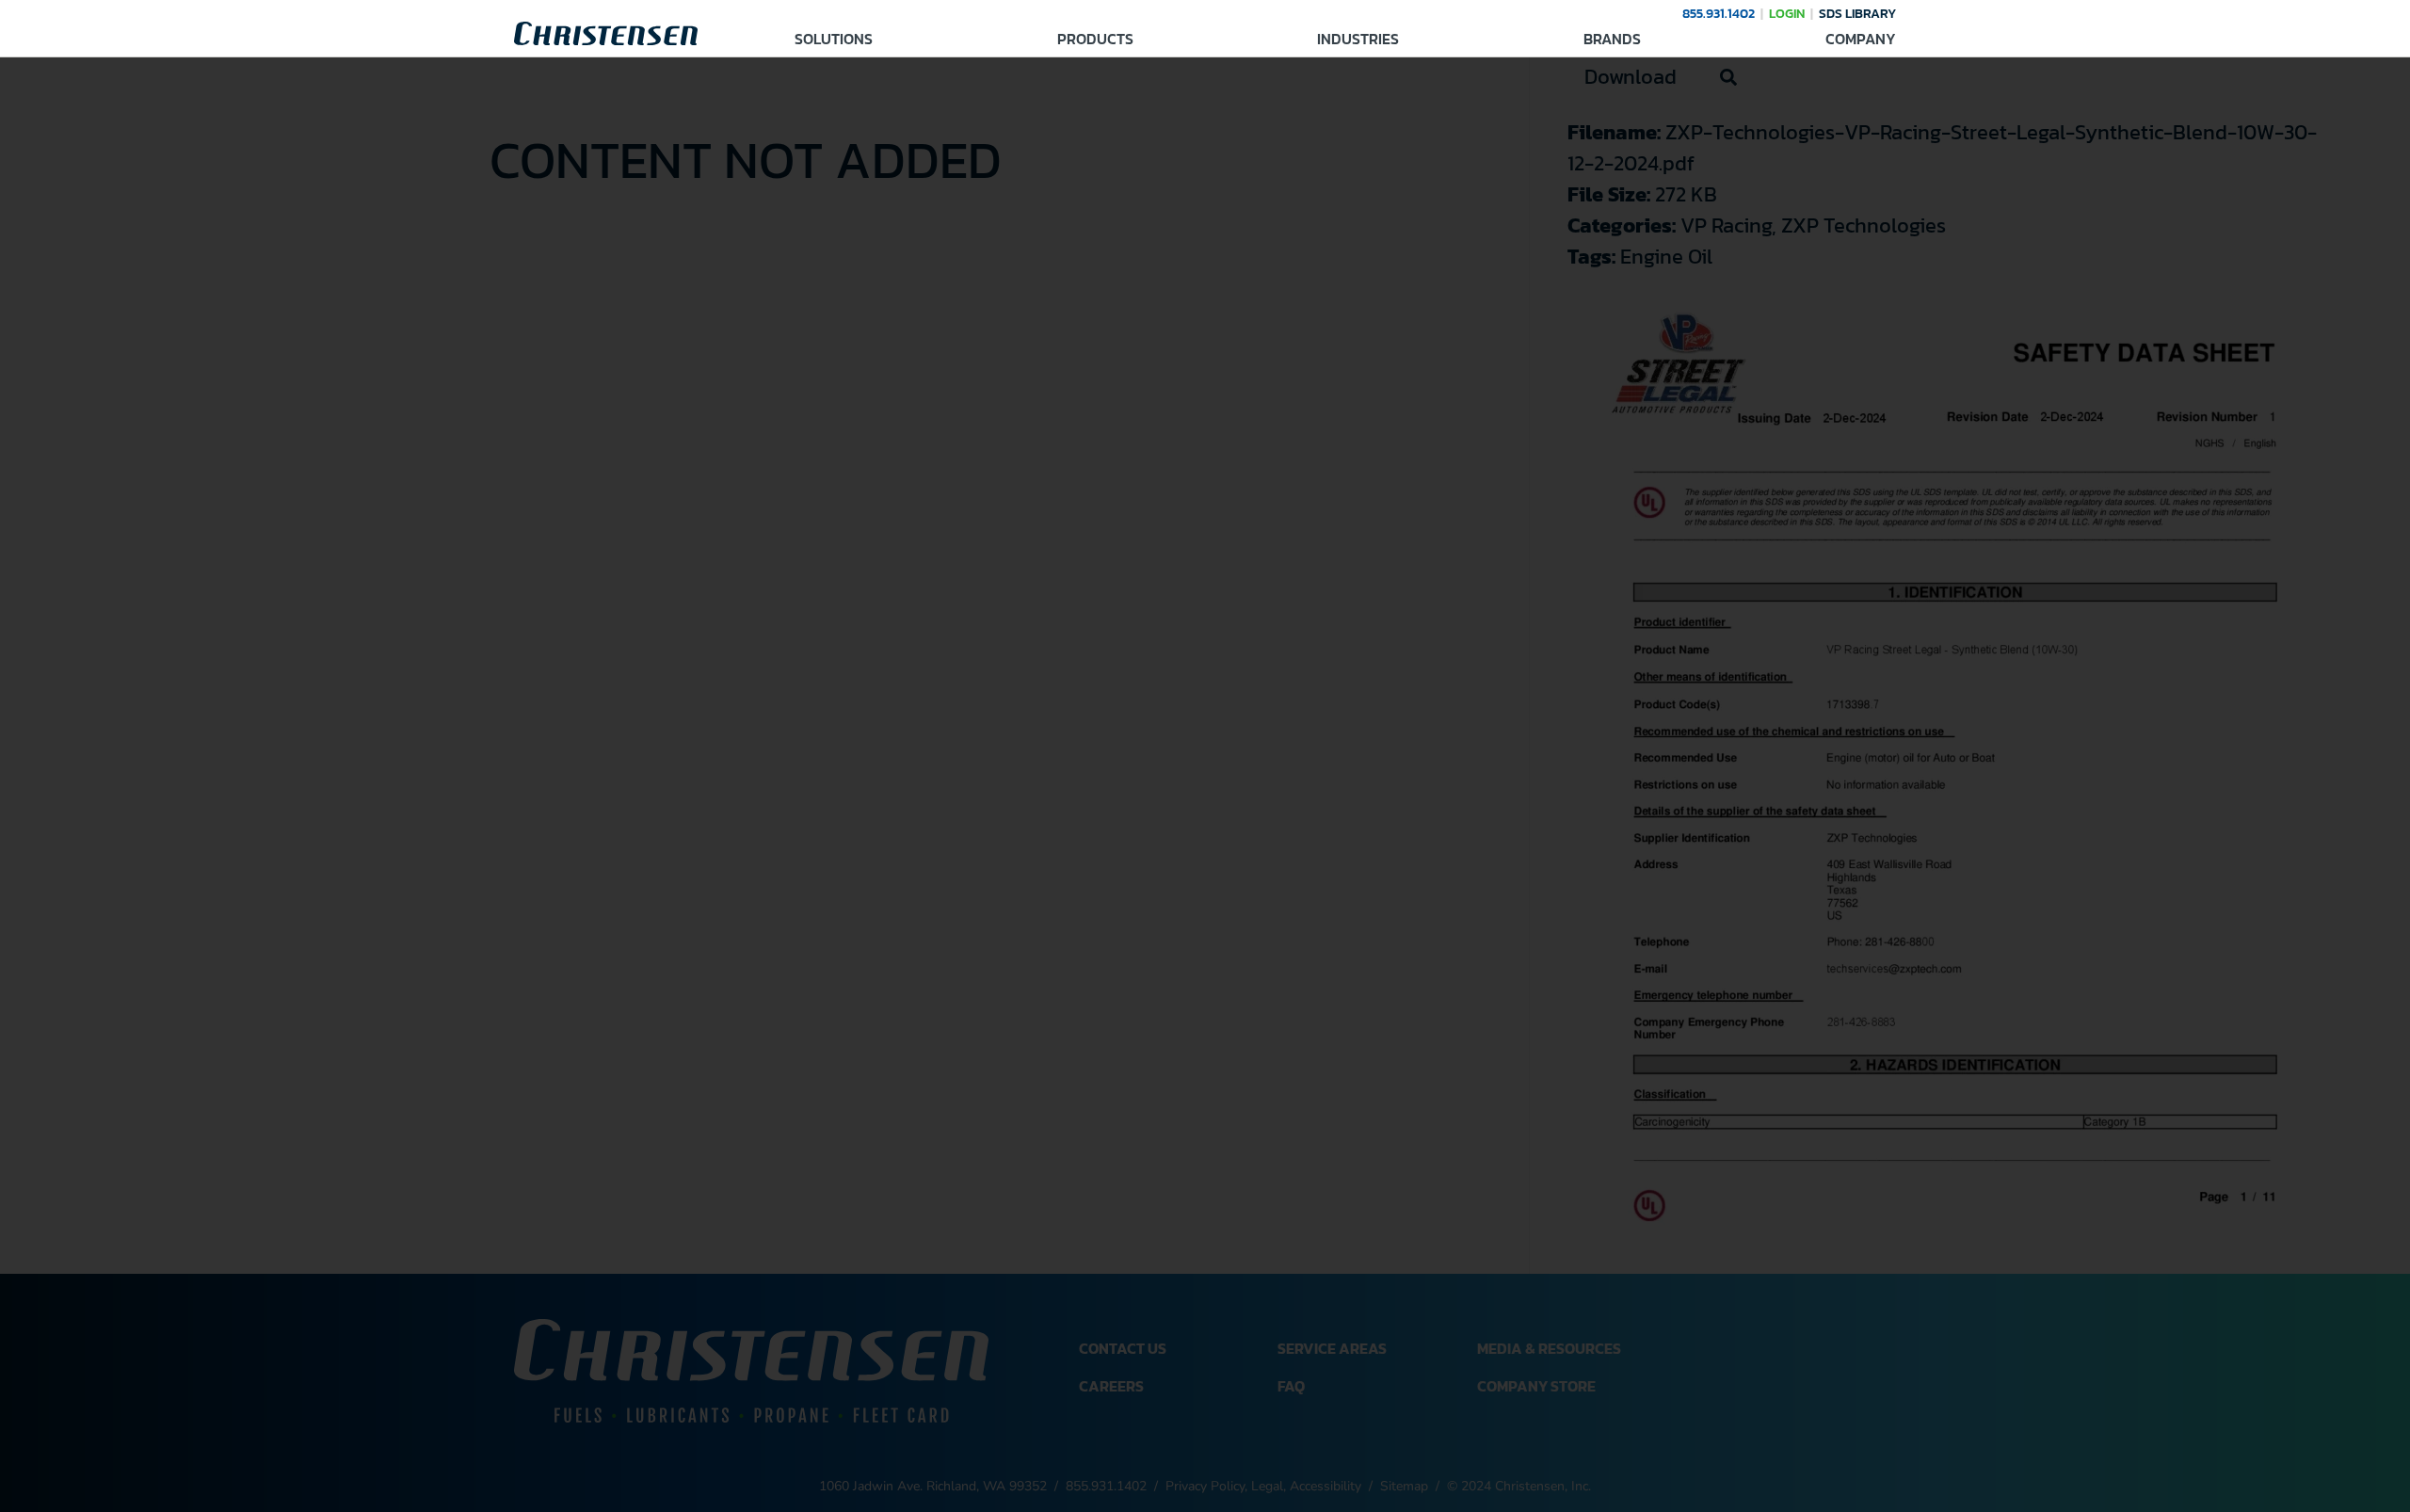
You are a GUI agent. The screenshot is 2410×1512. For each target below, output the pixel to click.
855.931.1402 (1719, 14)
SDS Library (1857, 14)
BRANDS (1612, 39)
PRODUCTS (1095, 39)
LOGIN (1787, 14)
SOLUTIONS (834, 39)
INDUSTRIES (1358, 39)
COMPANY (1861, 39)
